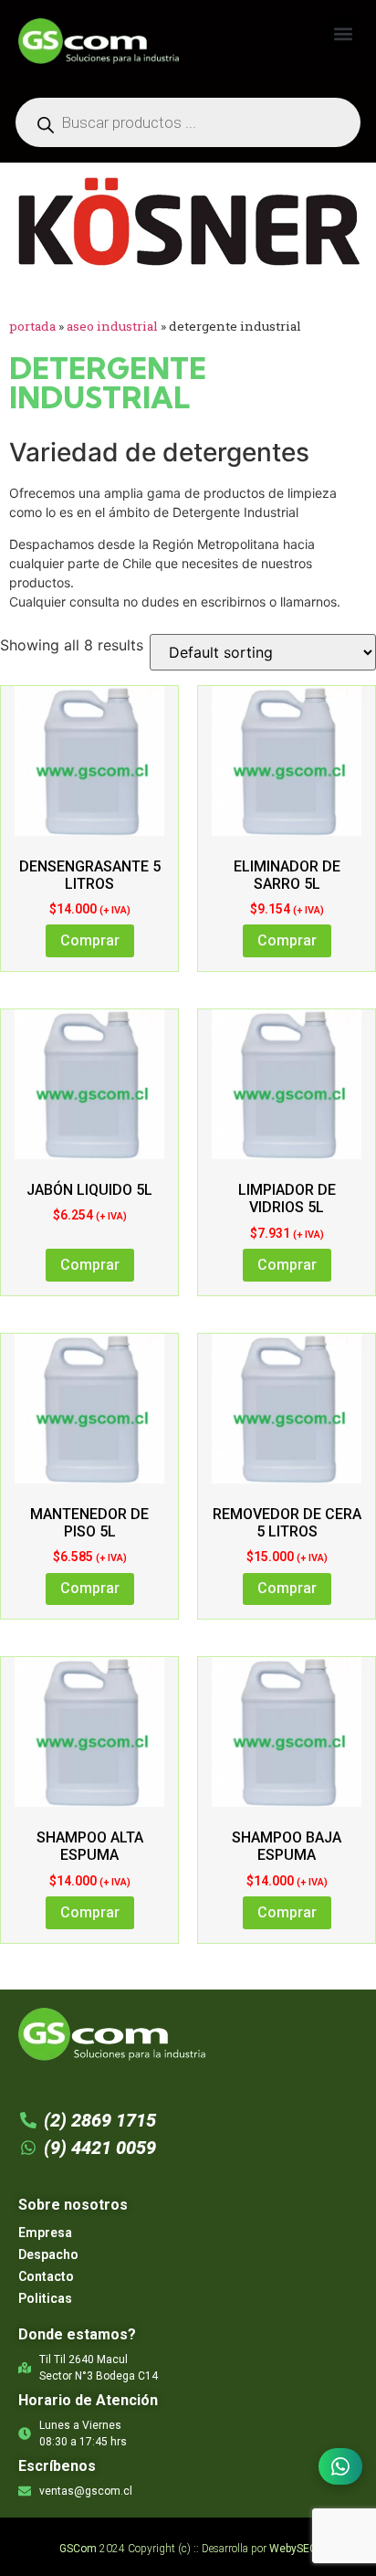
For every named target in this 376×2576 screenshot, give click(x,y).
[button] (343, 33)
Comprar (90, 940)
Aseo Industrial (112, 326)
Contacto (46, 2276)
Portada (32, 326)
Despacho (48, 2254)
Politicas (45, 2298)
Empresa (45, 2233)
